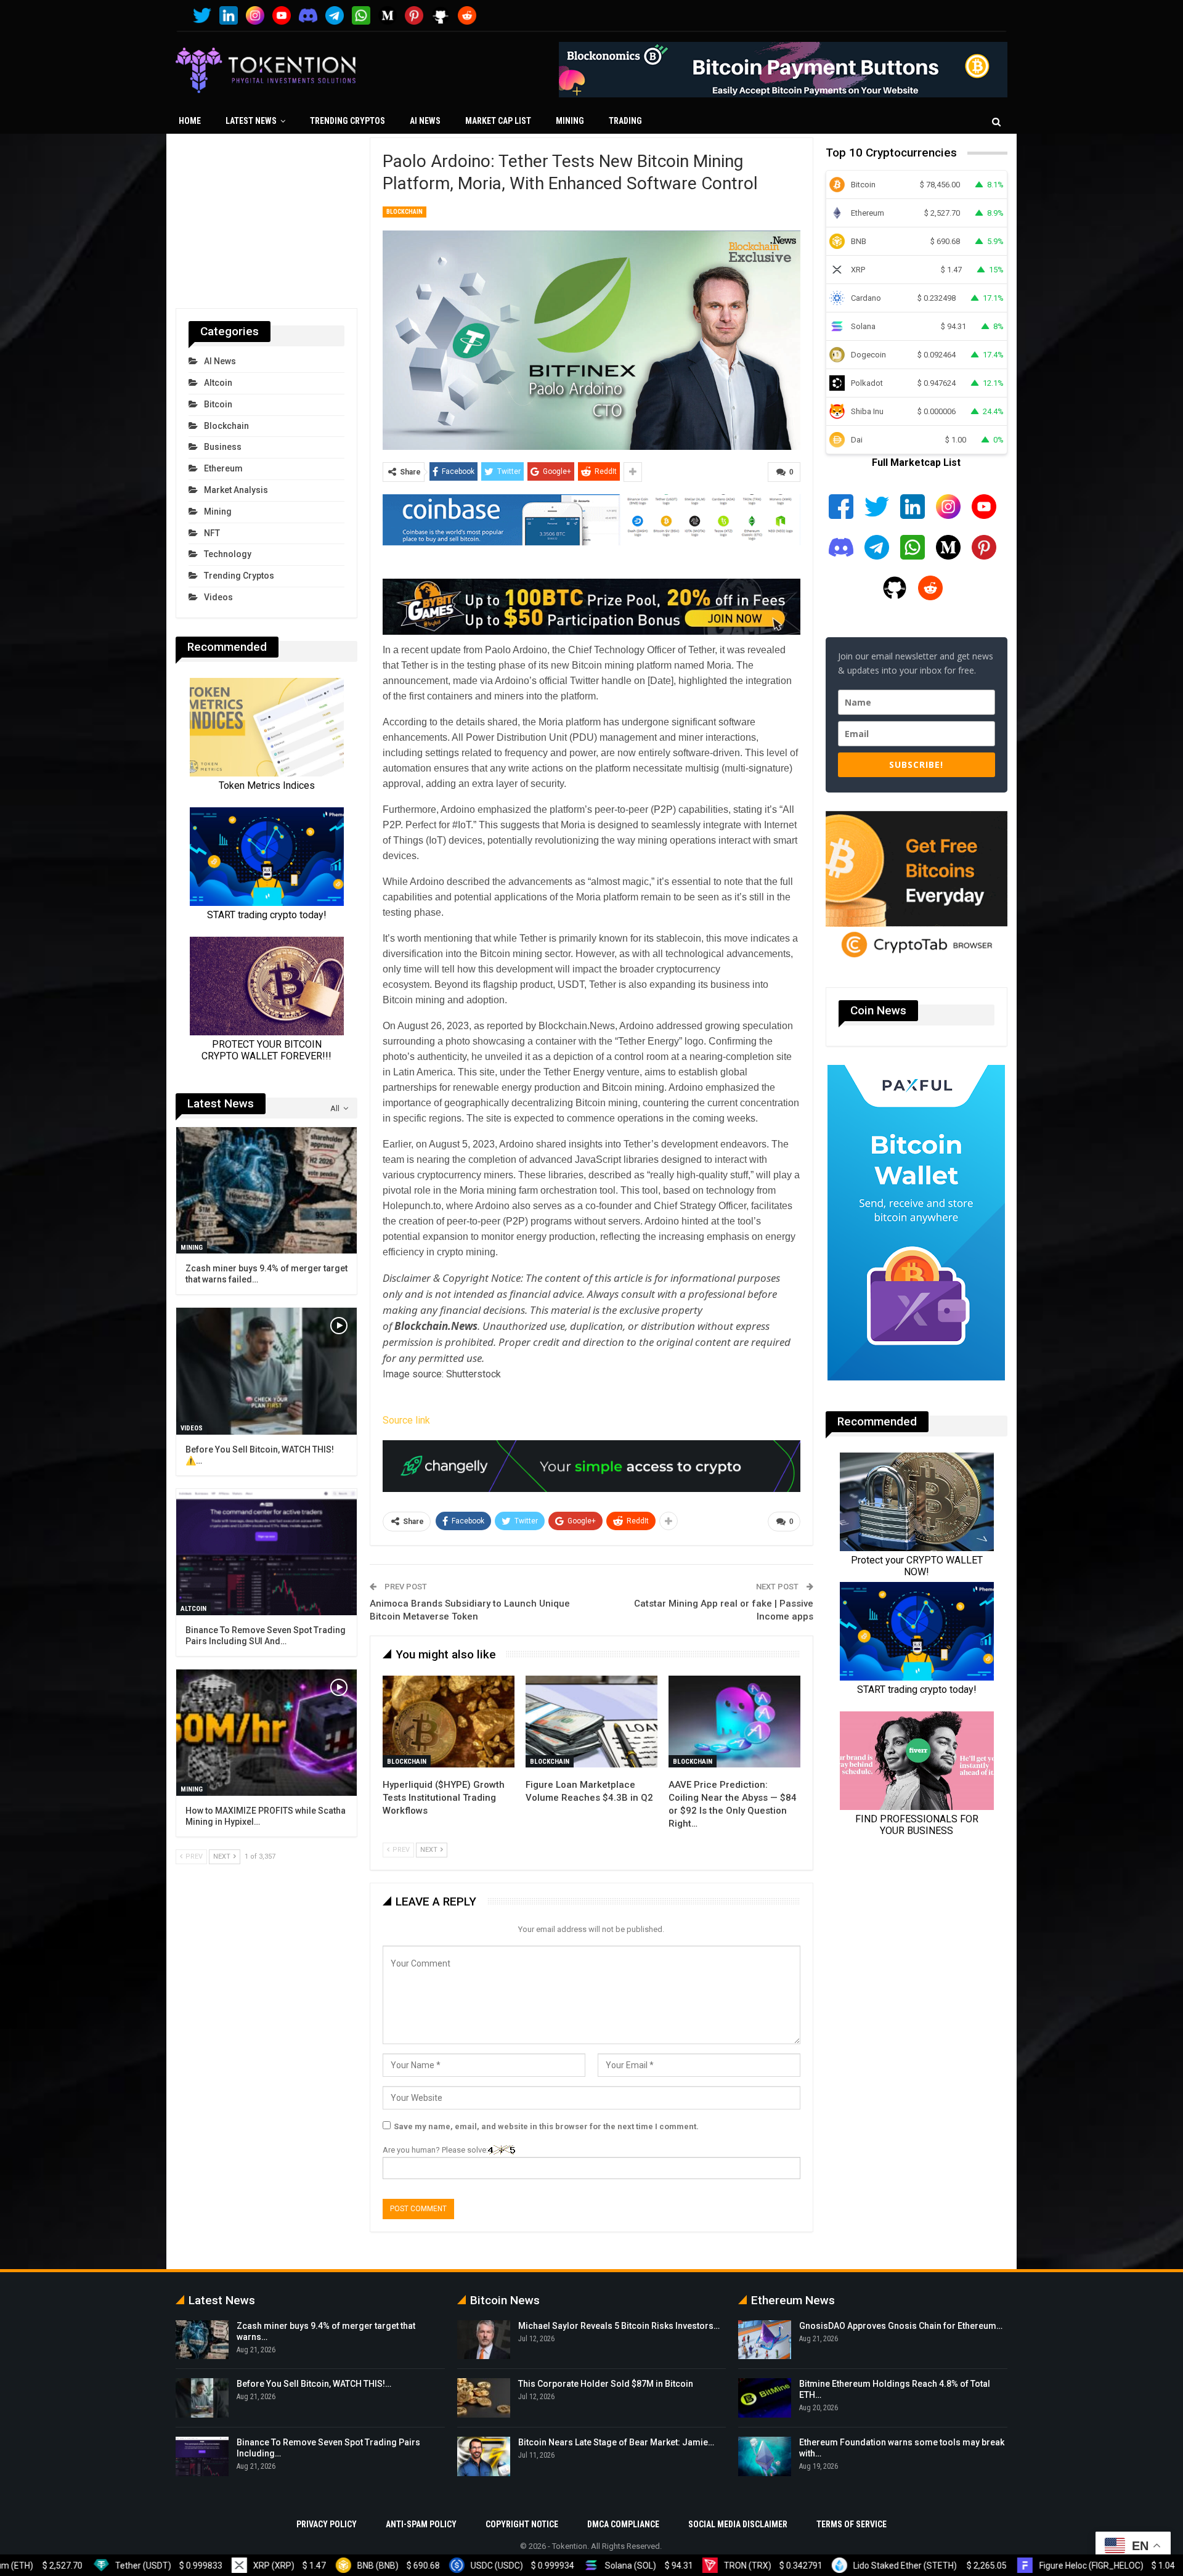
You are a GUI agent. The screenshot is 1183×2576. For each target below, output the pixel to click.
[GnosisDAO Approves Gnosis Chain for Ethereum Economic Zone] (765, 2340)
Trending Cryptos (348, 121)
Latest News (251, 121)
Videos (218, 597)
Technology (228, 554)
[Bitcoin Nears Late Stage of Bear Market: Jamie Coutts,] (484, 2456)
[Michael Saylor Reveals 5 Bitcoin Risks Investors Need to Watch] (484, 2340)
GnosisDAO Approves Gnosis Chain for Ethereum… (901, 2326)
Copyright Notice (522, 2524)
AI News (425, 121)
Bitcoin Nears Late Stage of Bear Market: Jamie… (616, 2442)
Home (190, 121)
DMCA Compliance (623, 2524)
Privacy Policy (327, 2524)
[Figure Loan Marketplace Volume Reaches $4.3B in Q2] (591, 1722)
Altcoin (218, 383)
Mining (570, 121)
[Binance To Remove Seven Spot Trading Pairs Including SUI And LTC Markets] (266, 1552)
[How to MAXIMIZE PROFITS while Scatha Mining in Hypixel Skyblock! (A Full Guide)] (266, 1733)
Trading (625, 121)
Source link (406, 1420)
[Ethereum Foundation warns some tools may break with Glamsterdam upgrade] (765, 2456)
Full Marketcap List (916, 463)
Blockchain (404, 212)
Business (223, 447)
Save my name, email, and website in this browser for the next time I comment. (546, 2126)
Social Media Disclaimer (738, 2524)
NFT (212, 533)
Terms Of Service (852, 2524)
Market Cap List (498, 121)
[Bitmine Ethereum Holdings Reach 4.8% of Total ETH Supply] (765, 2398)
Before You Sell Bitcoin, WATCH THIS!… (314, 2384)
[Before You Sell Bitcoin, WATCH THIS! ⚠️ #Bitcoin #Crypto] (266, 1371)
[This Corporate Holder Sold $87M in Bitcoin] (484, 2398)
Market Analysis (236, 490)
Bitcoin (218, 404)
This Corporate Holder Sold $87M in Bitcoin (606, 2384)
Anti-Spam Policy (421, 2524)
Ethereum (223, 468)
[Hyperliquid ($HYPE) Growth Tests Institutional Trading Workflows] (449, 1722)
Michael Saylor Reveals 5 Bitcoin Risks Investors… (619, 2326)
